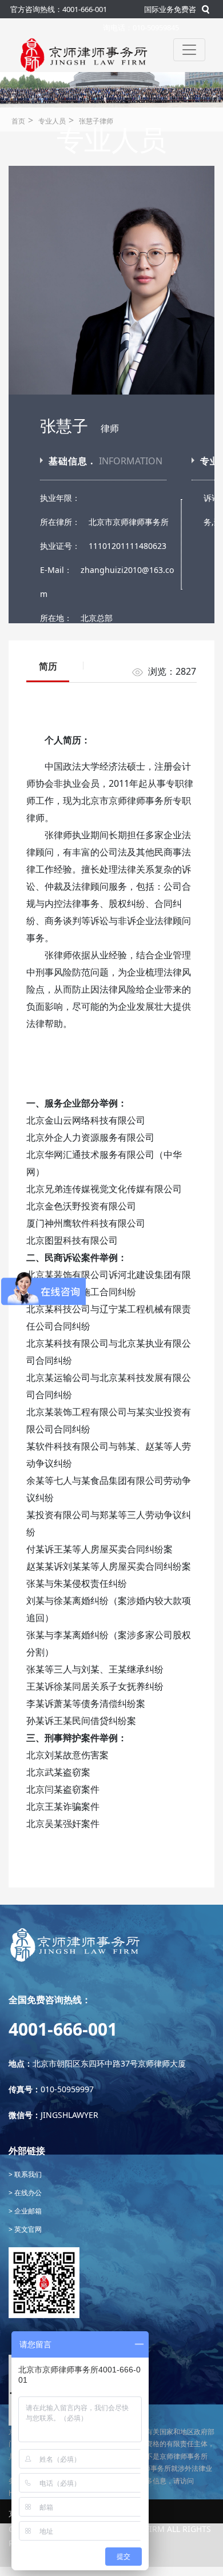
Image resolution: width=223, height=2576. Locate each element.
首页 (18, 121)
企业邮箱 (27, 2211)
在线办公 (27, 2193)
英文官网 (27, 2229)
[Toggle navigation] (189, 50)
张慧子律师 (96, 121)
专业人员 (52, 121)
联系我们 (27, 2174)
